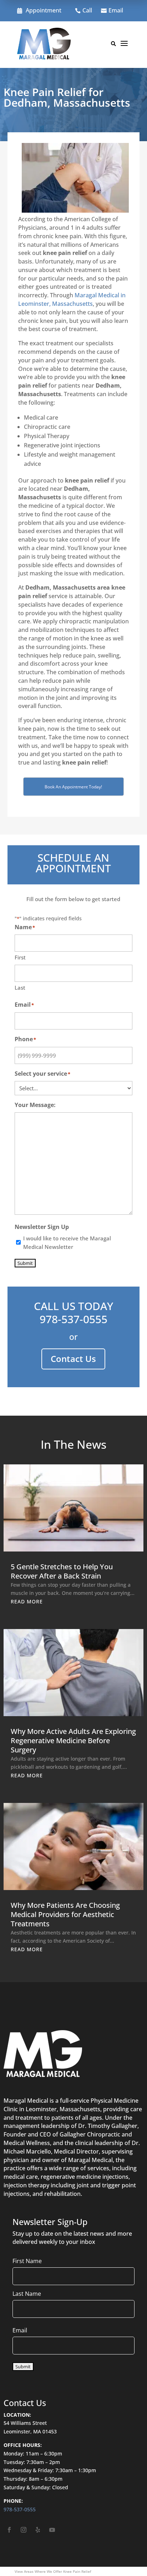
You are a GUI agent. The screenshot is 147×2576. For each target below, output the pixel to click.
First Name (27, 2261)
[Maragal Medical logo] (44, 45)
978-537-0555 (73, 1319)
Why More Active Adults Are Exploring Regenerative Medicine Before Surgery (73, 1741)
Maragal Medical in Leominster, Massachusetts (72, 299)
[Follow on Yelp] (38, 2530)
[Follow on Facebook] (9, 2530)
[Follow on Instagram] (24, 2530)
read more (27, 1601)
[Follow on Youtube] (52, 2530)
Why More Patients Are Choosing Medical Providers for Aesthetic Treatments (65, 1914)
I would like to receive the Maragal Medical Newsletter (67, 1242)
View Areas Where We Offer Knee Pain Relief (53, 2571)
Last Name (27, 2294)
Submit (25, 1263)
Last (20, 988)
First (20, 957)
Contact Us (73, 1359)
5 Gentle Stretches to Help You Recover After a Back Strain (62, 1571)
